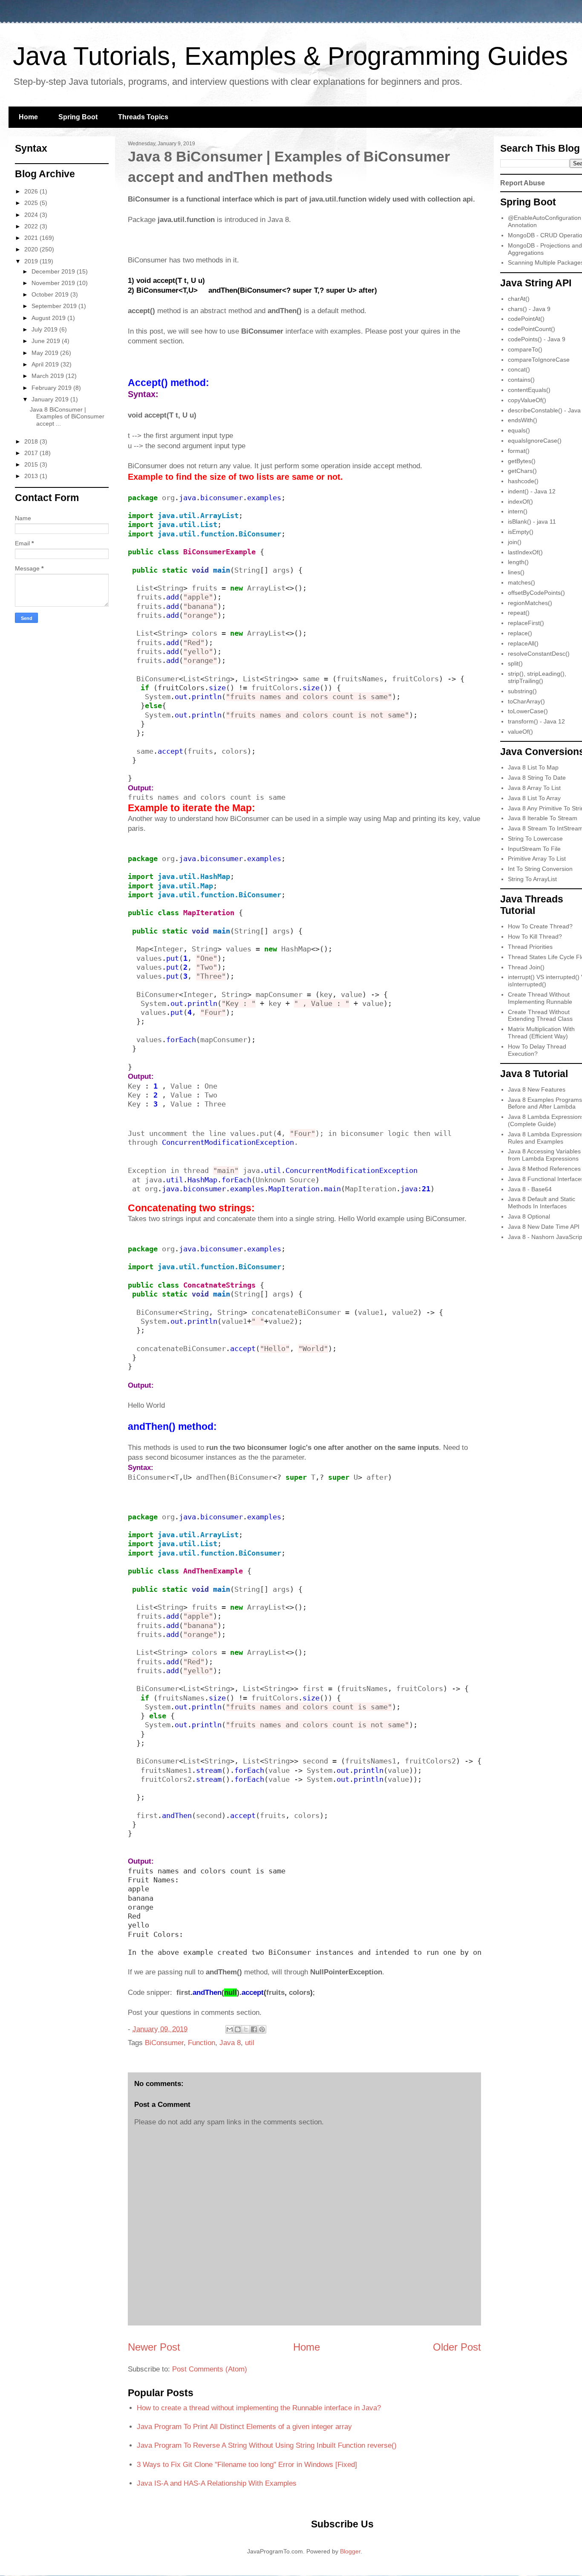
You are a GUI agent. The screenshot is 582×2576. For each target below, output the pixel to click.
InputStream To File (534, 849)
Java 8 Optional (529, 1216)
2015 (32, 464)
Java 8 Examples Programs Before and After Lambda (545, 1103)
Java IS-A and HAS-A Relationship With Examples (217, 2483)
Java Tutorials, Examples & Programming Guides (290, 56)
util (250, 2043)
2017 (32, 453)
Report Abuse (523, 183)
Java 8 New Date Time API (544, 1227)
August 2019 (49, 318)
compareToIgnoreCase (539, 360)
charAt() (519, 299)
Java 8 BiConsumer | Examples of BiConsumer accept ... (67, 417)
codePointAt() (526, 319)
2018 (32, 441)
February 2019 (52, 388)
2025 (32, 203)
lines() (516, 572)
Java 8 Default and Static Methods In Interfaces (542, 1203)
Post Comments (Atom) (210, 2369)
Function (202, 2043)
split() (515, 663)
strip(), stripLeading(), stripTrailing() (537, 677)
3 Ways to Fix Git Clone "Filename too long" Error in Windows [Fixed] (247, 2465)
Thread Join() (526, 967)
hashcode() (523, 481)
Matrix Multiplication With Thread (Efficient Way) (541, 1033)
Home (28, 117)
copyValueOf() (527, 400)
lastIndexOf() (525, 552)
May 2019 (46, 353)
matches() (521, 582)
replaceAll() (523, 643)
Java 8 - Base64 (530, 1189)
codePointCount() (532, 329)
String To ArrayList (532, 879)
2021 (32, 238)
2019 (32, 261)
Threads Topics (143, 117)
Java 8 (230, 2043)
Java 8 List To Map (533, 767)
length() (518, 562)
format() (519, 451)
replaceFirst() (526, 623)
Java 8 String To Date (537, 778)
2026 (32, 191)
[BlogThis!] (238, 2029)
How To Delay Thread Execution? (537, 1050)
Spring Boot (78, 117)
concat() (519, 369)
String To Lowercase (535, 838)
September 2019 (55, 306)
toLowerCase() (528, 711)
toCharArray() (526, 701)
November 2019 (54, 283)
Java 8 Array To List (534, 788)
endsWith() (523, 420)
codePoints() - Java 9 (537, 339)
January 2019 (51, 399)
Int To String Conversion (540, 869)
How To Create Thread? (540, 926)
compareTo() (525, 349)
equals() (519, 430)
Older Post (457, 2347)
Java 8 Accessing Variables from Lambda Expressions (544, 1155)
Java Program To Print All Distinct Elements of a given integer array (244, 2427)
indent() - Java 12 (532, 491)
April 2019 (46, 364)
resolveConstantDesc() (539, 654)
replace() (520, 633)
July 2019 (45, 329)
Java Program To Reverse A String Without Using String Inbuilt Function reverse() (267, 2445)
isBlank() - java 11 (532, 522)
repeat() (519, 613)
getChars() (522, 471)
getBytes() (522, 461)
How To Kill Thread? (535, 936)
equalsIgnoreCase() (535, 441)
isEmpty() (521, 532)
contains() (521, 380)
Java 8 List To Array (534, 798)
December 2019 (54, 271)
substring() (522, 691)
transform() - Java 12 (536, 721)
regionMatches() (530, 603)
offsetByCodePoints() (536, 593)
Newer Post (154, 2347)
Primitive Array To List (537, 859)
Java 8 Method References (544, 1169)
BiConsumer (164, 2043)
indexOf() (520, 501)
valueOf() (520, 732)
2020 (32, 249)
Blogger (350, 2551)
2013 (32, 476)
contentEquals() (529, 390)
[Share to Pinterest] (262, 2029)
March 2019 (49, 376)
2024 (32, 215)
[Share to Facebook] (254, 2029)
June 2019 (47, 341)
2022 (32, 226)
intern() (518, 511)
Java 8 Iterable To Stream (543, 818)
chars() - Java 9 (529, 309)
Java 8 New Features (537, 1089)
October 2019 (51, 294)
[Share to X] (246, 2029)
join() (515, 542)
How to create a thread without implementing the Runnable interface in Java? (259, 2408)
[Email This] (230, 2029)
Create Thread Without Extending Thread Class (540, 1016)
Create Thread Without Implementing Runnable (540, 998)
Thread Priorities (530, 947)
